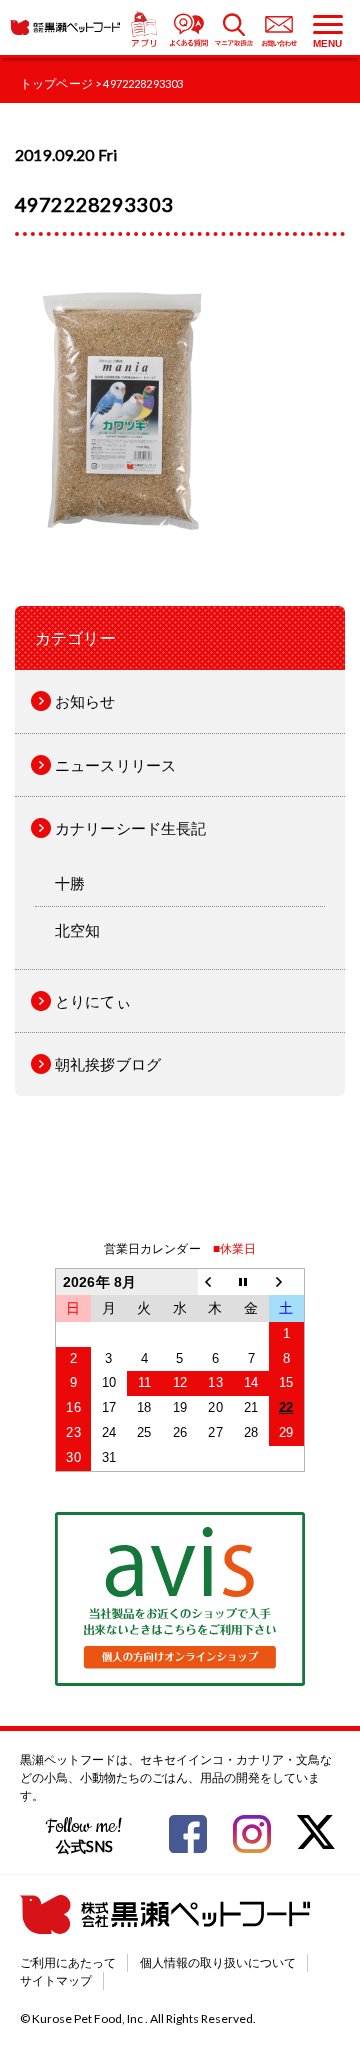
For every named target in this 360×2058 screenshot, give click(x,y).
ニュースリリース (115, 765)
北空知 (77, 930)
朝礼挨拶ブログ (108, 1064)
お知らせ (85, 701)
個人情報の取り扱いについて (218, 1962)
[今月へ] (251, 1282)
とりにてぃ (93, 1001)
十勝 (70, 883)
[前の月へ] (216, 1282)
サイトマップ (56, 1980)
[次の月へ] (287, 1282)
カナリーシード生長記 (131, 828)
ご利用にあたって (68, 1962)
